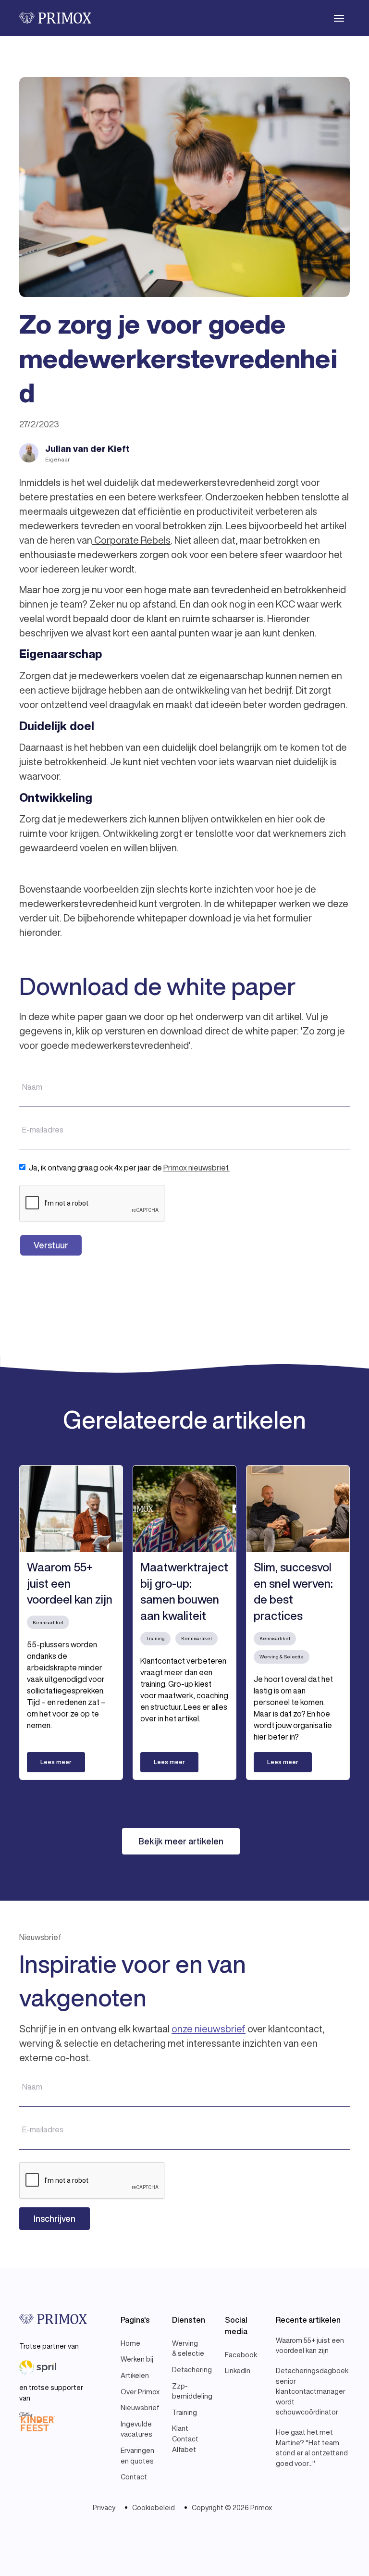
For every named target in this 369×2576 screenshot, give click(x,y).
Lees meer (56, 1762)
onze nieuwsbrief (209, 2029)
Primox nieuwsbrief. (197, 1168)
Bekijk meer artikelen (181, 1841)
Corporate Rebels (131, 540)
